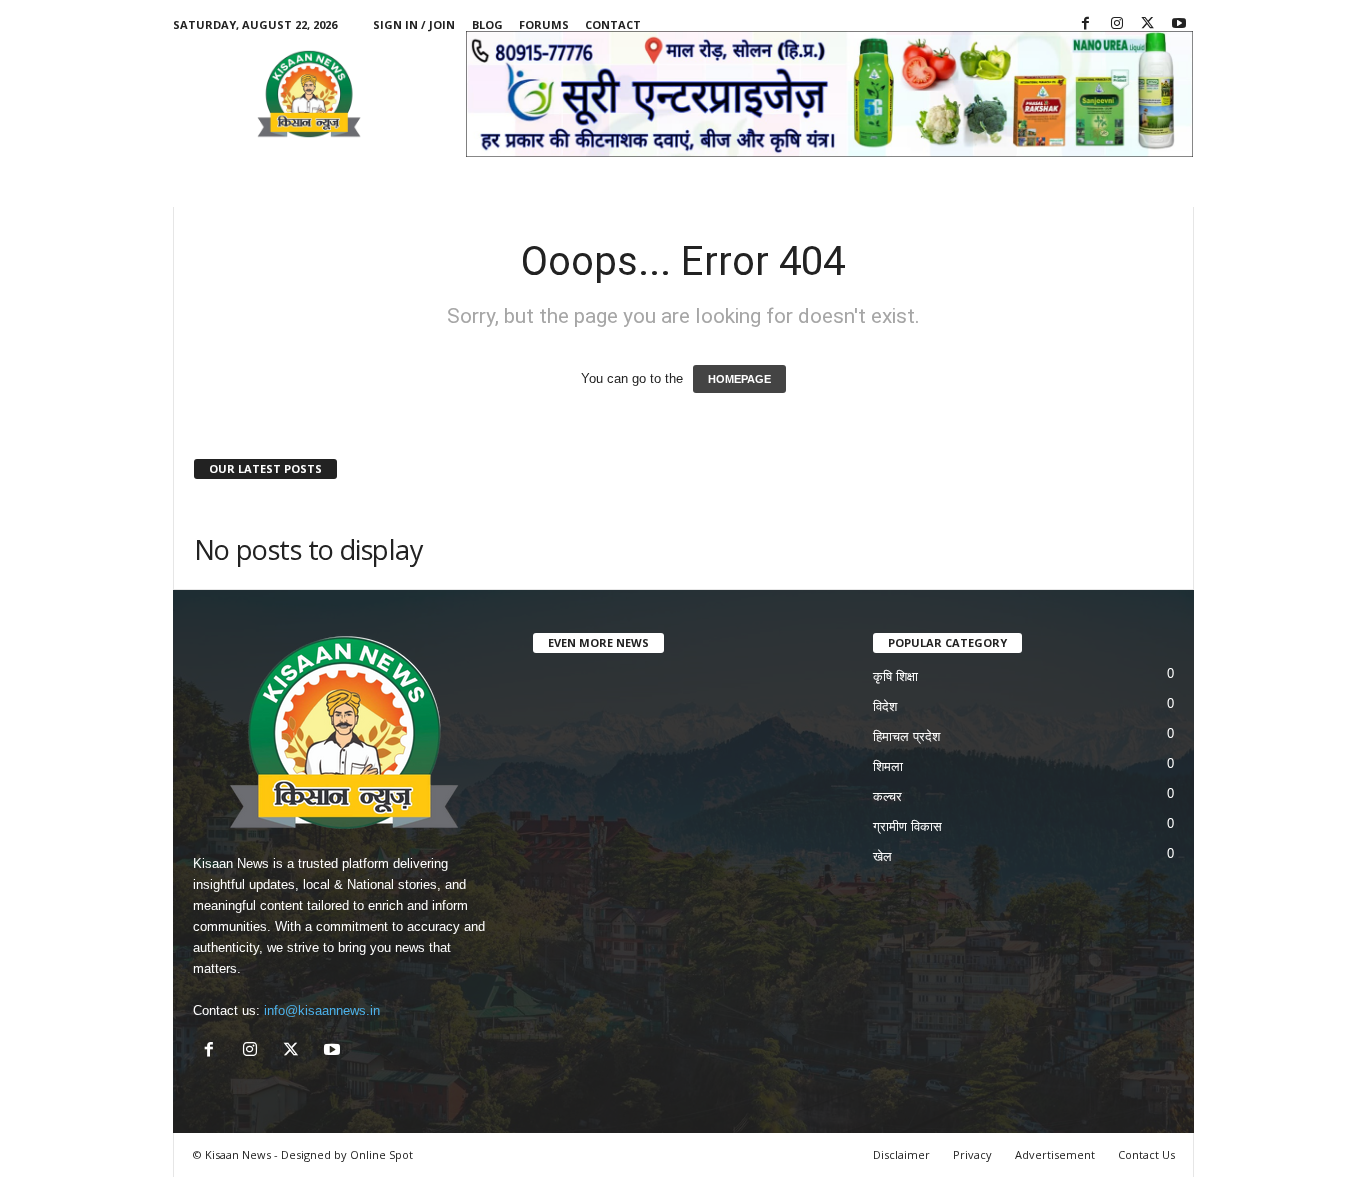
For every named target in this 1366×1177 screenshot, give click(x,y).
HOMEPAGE (739, 379)
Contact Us (1146, 1154)
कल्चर (887, 796)
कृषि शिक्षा (895, 676)
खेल (882, 856)
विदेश (885, 706)
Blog (487, 24)
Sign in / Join (414, 24)
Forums (544, 24)
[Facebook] (1086, 24)
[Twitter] (1148, 24)
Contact (613, 24)
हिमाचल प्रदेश (906, 736)
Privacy (972, 1154)
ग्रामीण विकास (907, 826)
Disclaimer (901, 1154)
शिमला (888, 766)
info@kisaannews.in (322, 1010)
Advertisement (1055, 1154)
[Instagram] (1117, 24)
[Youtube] (1179, 24)
